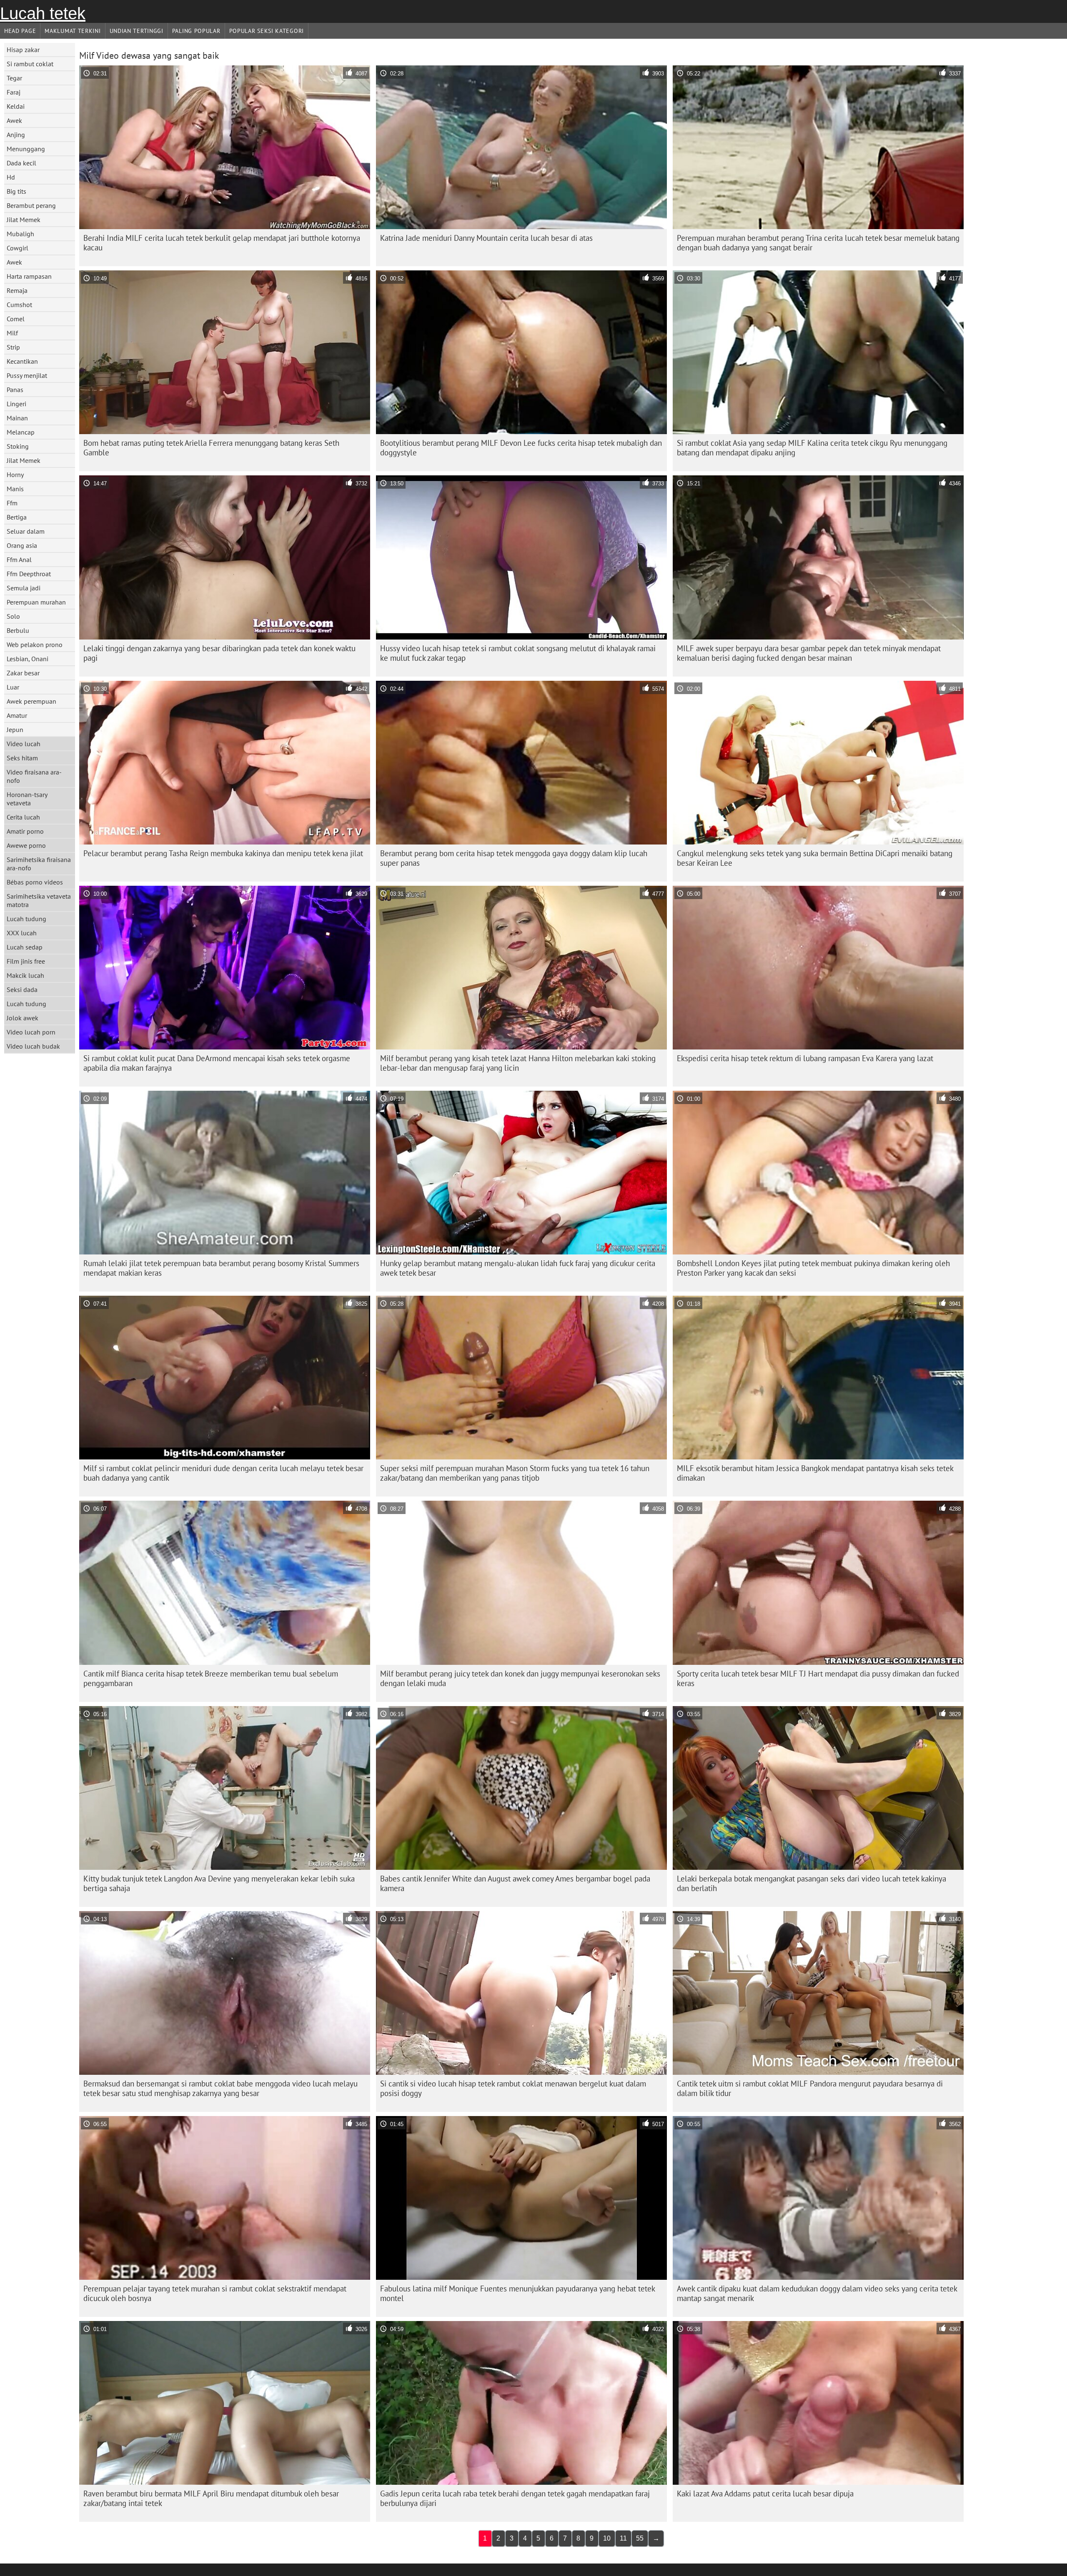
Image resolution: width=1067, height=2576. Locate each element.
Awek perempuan (31, 701)
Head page (20, 31)
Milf (12, 333)
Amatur (17, 715)
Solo (13, 616)
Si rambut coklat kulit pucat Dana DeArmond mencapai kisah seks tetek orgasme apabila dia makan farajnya (217, 1063)
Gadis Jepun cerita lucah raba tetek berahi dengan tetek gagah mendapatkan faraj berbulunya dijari (515, 2498)
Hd (11, 177)
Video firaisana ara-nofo (34, 776)
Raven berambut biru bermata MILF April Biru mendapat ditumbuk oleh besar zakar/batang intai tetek (211, 2498)
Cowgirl (18, 248)
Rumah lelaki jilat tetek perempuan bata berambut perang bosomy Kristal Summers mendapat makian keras (221, 1268)
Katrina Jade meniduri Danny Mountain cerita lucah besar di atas (486, 238)
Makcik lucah (25, 975)
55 (640, 2538)
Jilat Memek (24, 220)
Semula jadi (24, 588)
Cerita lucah (23, 817)
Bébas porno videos (35, 882)
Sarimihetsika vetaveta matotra (39, 900)
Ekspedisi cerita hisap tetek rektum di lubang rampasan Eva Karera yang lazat (805, 1058)
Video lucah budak (33, 1046)
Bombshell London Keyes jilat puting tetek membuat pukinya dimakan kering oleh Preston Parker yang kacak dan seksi (813, 1268)
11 (623, 2538)
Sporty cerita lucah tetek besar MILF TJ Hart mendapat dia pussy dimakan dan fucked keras (818, 1678)
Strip (13, 347)
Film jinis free (26, 961)
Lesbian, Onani (28, 659)
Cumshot (19, 305)
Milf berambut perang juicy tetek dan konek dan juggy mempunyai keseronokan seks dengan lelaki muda (520, 1678)
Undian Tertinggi (137, 31)
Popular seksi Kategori (267, 31)
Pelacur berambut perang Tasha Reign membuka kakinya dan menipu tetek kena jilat (223, 853)
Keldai (16, 106)
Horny (15, 475)
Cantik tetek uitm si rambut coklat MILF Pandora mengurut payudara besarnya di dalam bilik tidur (810, 2088)
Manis (15, 489)
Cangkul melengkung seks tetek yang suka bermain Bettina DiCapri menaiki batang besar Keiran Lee (815, 858)
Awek (14, 120)
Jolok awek (23, 1018)
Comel (16, 319)
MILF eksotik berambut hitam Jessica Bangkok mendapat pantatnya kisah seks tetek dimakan (815, 1473)
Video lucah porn (31, 1032)
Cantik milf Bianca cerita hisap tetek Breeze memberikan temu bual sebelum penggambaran (211, 1678)
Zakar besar (23, 673)
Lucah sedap (25, 947)
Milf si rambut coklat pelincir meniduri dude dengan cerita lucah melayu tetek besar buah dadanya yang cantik (223, 1473)
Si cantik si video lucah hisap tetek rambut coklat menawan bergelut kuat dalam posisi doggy (513, 2088)
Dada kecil (21, 163)
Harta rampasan (29, 276)
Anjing (16, 135)
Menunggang (26, 149)
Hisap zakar (23, 50)
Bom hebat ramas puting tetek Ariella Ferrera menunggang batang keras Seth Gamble (211, 448)
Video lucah (24, 744)
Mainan (17, 418)
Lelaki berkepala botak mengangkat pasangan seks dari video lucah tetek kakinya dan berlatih (812, 1883)
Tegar (14, 78)
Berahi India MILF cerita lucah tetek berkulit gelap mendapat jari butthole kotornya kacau (222, 243)
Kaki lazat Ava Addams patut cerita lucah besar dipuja (765, 2494)
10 (607, 2538)
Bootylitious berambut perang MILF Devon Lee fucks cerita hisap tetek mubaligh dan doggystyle (521, 448)
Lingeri (16, 404)
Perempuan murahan (36, 602)
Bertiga (17, 517)
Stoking (18, 446)
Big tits (16, 191)
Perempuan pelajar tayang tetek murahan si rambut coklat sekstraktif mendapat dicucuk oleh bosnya (215, 2293)
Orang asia (22, 545)
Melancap (21, 432)
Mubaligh (20, 234)
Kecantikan (22, 361)
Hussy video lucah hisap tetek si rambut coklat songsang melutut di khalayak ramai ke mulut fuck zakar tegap (518, 653)
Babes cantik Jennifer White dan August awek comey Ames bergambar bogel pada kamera (515, 1883)
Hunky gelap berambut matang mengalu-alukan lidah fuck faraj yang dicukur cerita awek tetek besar (518, 1268)
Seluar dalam (26, 531)
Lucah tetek (43, 13)
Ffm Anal (19, 560)
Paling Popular (196, 31)
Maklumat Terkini (73, 31)
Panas (15, 390)
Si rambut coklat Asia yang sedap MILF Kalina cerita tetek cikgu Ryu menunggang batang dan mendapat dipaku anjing (812, 448)
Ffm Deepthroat (29, 574)
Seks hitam (22, 758)
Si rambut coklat (30, 64)
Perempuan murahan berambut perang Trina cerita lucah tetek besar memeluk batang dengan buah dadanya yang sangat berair (818, 243)
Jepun (15, 730)
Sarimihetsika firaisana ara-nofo (39, 864)
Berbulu (18, 630)
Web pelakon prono (35, 645)
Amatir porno (25, 831)
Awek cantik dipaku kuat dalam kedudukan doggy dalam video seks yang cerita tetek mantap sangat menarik (817, 2293)
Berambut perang (31, 205)
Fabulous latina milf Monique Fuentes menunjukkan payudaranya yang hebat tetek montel (518, 2293)
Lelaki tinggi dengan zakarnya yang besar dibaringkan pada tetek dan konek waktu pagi (219, 653)
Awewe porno (26, 845)
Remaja (17, 290)
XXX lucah (22, 933)
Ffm (12, 503)
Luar (13, 687)
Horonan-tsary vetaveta (27, 799)
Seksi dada (22, 989)
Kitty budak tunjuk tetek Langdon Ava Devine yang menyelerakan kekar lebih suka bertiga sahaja (219, 1883)
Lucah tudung (26, 919)
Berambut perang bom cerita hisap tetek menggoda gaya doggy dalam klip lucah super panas (514, 858)
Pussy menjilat (27, 375)
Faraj (14, 92)
